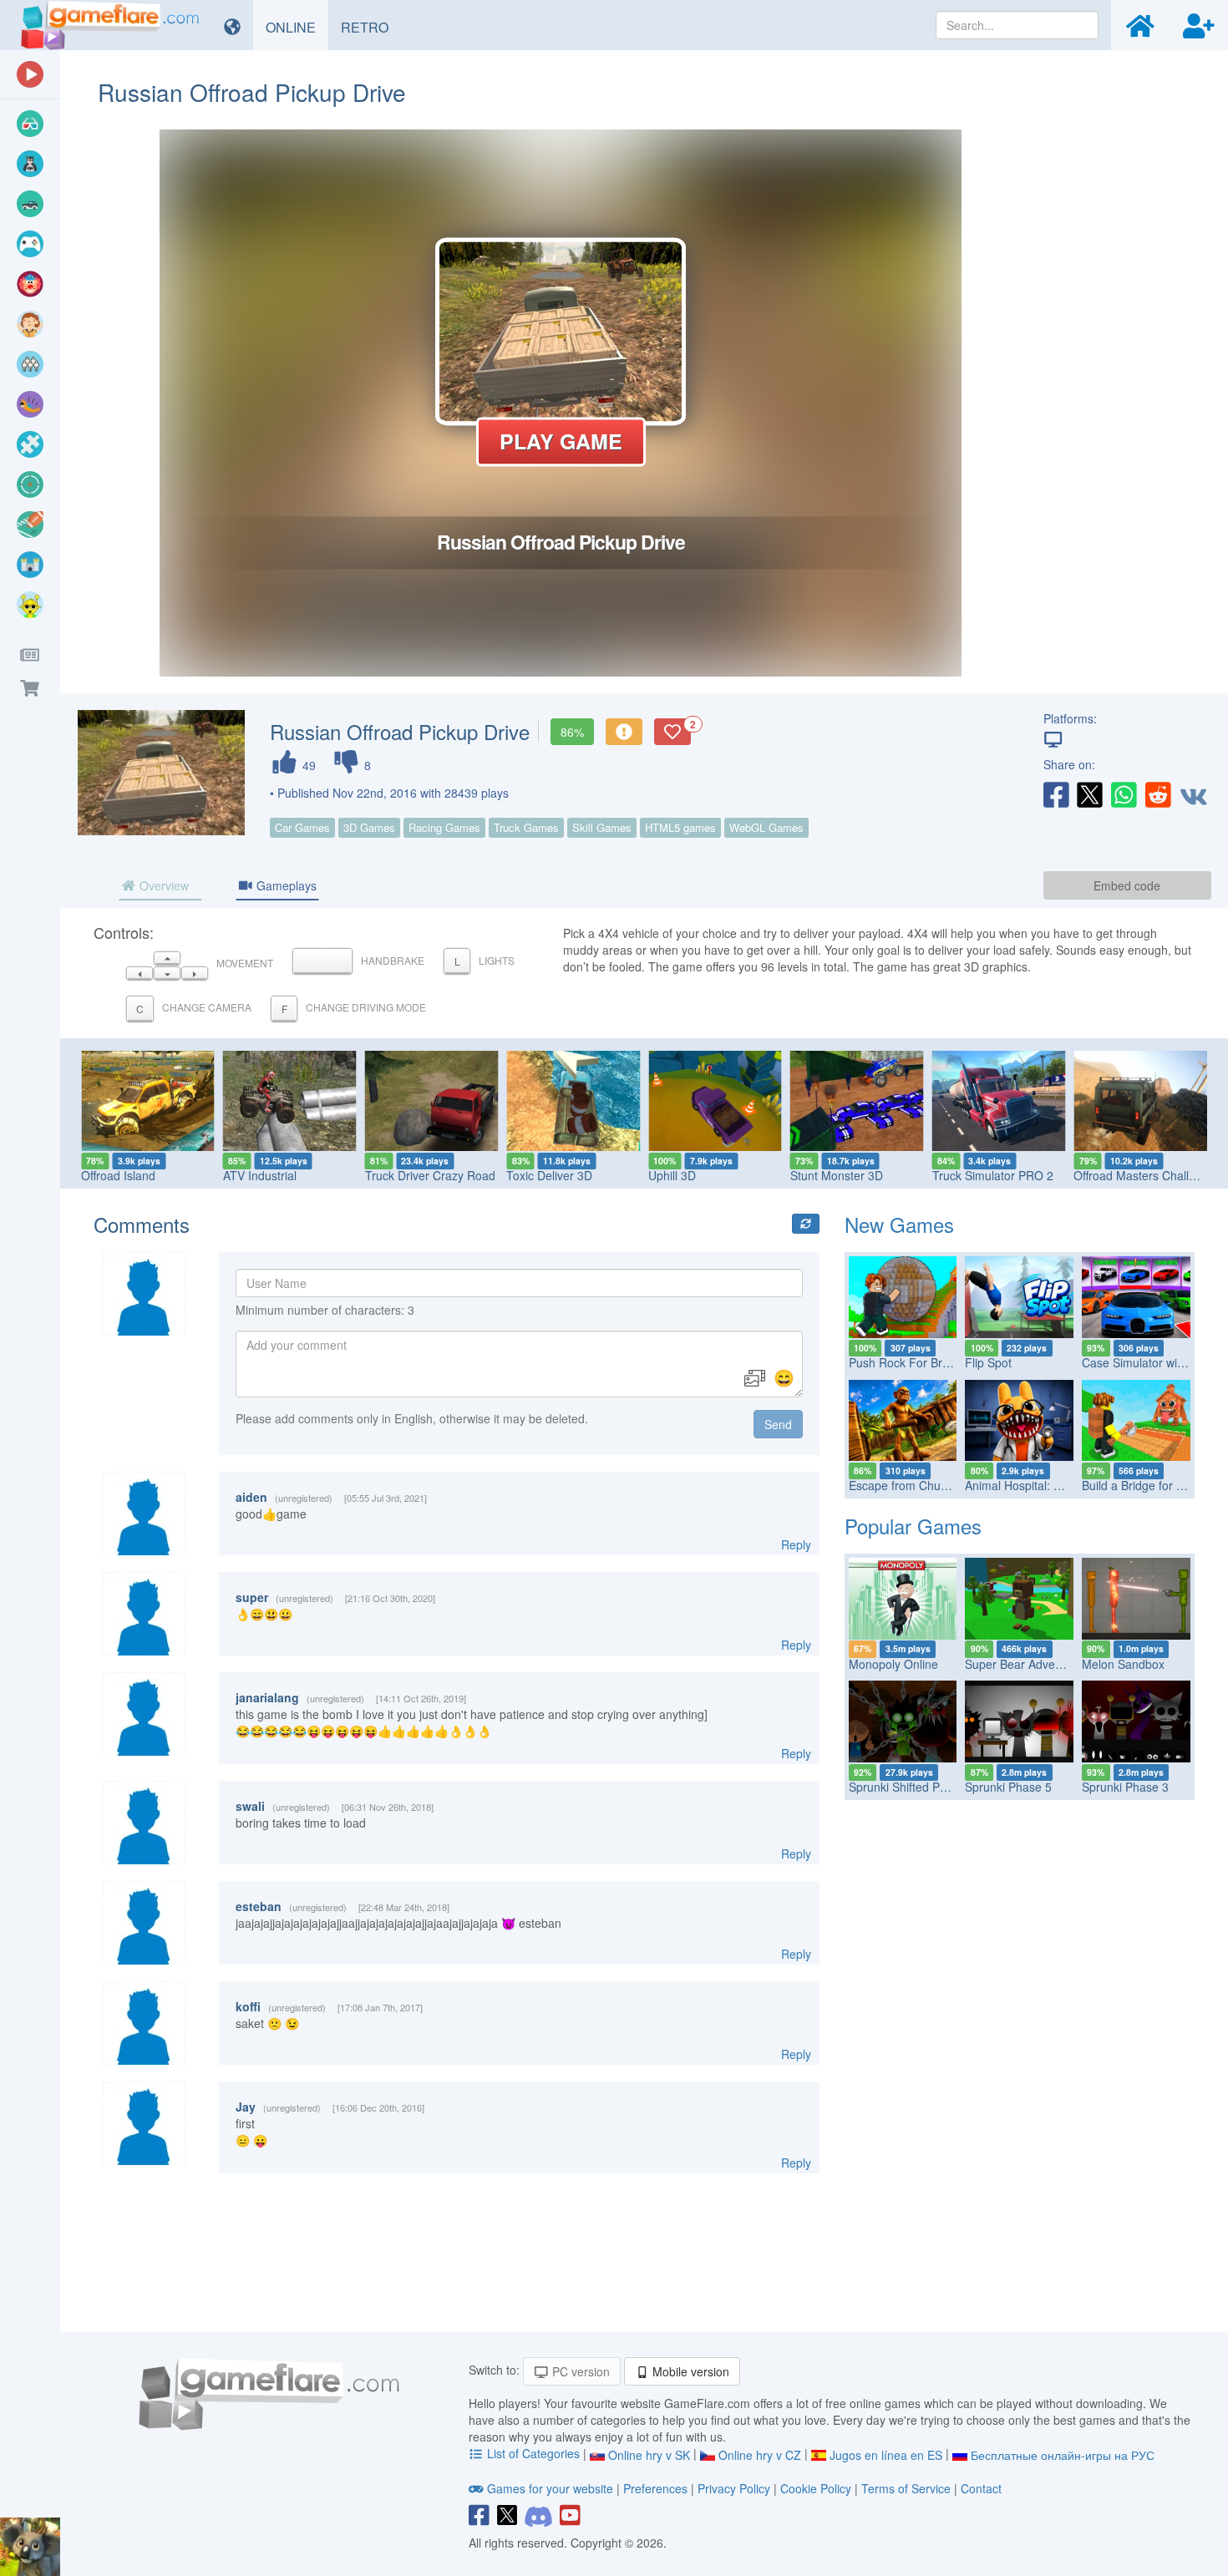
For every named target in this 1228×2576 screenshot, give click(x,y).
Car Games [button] (302, 827)
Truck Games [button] (526, 827)
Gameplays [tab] (285, 885)
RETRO (371, 27)
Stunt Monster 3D (837, 1175)
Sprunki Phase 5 (1008, 1787)
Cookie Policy (816, 2488)
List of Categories (533, 2453)
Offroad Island (118, 1175)
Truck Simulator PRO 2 (993, 1175)
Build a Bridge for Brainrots (1153, 1485)
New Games (899, 1224)
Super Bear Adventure (1024, 1664)
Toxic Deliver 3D (549, 1175)
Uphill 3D (672, 1175)
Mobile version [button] (689, 2371)
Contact (981, 2488)
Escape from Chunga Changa (927, 1485)
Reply (796, 1544)
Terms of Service (906, 2488)
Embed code (1127, 885)
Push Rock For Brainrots (913, 1362)
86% (572, 732)
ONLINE (297, 27)
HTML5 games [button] (680, 827)
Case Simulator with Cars (1149, 1362)
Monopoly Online (893, 1664)
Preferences (657, 2488)
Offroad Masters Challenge (1144, 1175)
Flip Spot (988, 1362)
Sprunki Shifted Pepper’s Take (929, 1787)
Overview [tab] (162, 885)
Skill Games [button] (602, 827)
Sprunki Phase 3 (1125, 1787)
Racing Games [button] (444, 827)
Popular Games (913, 1526)
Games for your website (550, 2488)
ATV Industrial (260, 1175)
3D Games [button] (369, 827)
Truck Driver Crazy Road (430, 1175)
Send (778, 1424)
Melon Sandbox (1123, 1664)
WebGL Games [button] (766, 827)
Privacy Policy (734, 2488)
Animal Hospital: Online (1026, 1485)
